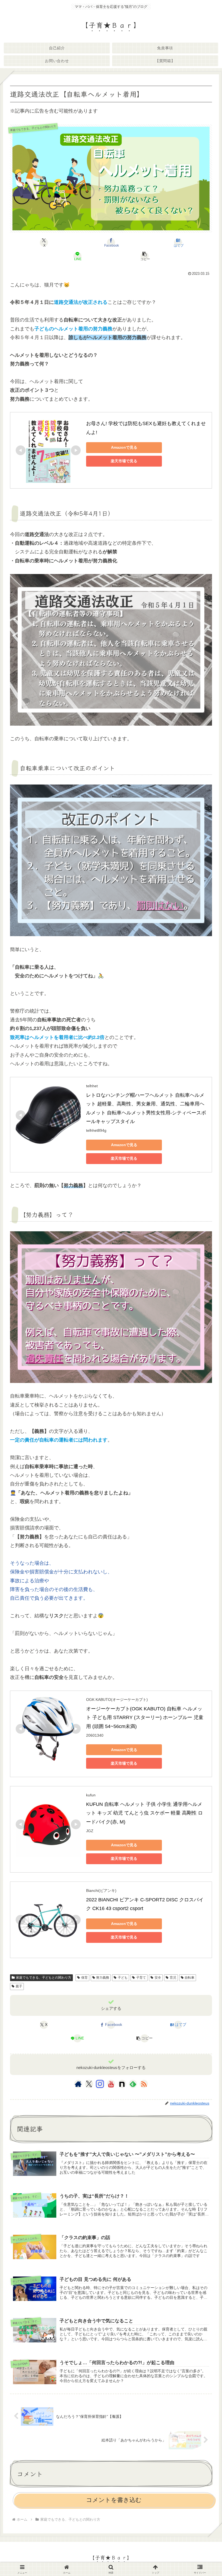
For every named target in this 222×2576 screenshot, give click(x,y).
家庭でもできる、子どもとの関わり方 (44, 1978)
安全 (158, 1978)
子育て (141, 1978)
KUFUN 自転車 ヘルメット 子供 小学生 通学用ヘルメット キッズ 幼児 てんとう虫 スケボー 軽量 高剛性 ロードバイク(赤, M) (144, 1813)
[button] (145, 256)
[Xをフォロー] (89, 2084)
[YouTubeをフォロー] (111, 2084)
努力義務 (103, 1978)
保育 (84, 1978)
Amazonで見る (124, 447)
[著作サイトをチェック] (78, 2084)
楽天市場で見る (124, 461)
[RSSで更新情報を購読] (144, 2084)
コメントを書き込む (114, 2500)
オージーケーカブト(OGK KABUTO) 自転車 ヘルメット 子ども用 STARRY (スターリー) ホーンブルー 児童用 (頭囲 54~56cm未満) (145, 1718)
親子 (19, 1986)
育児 (173, 1978)
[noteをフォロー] (122, 2084)
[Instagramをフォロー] (100, 2084)
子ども (123, 1978)
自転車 (190, 1978)
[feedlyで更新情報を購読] (133, 2084)
